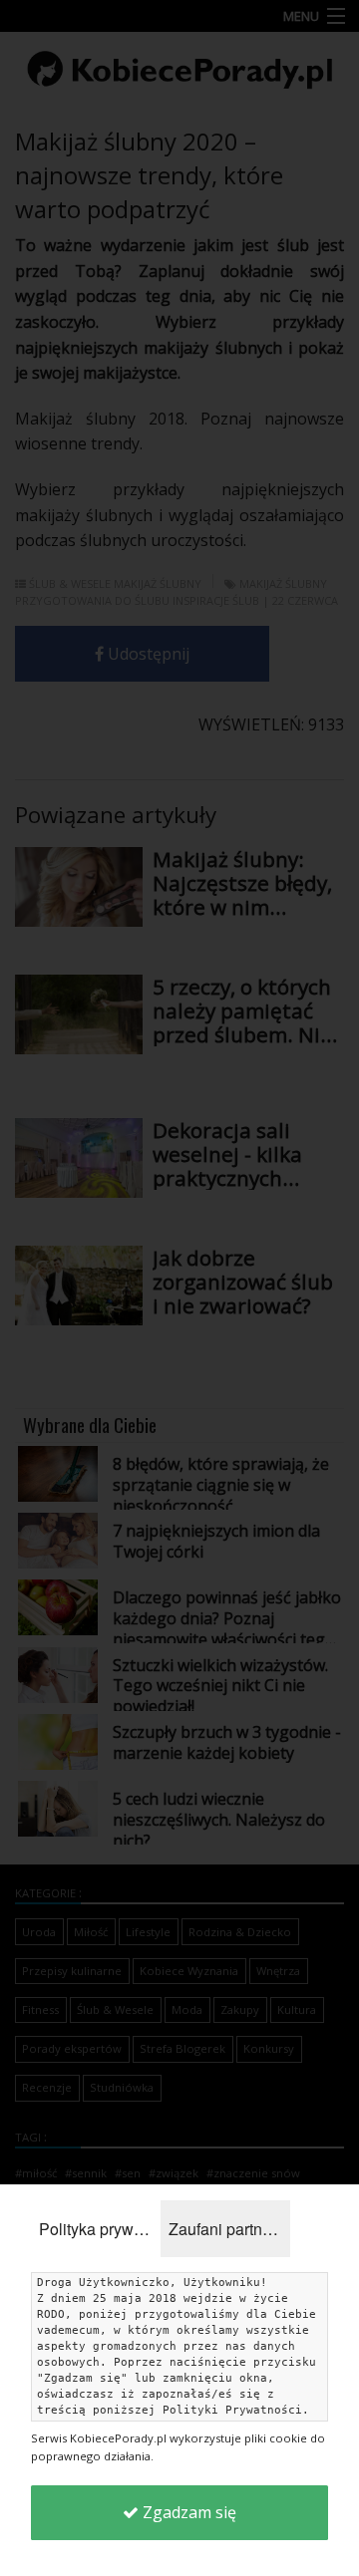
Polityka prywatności (100, 2229)
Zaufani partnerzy (229, 2229)
